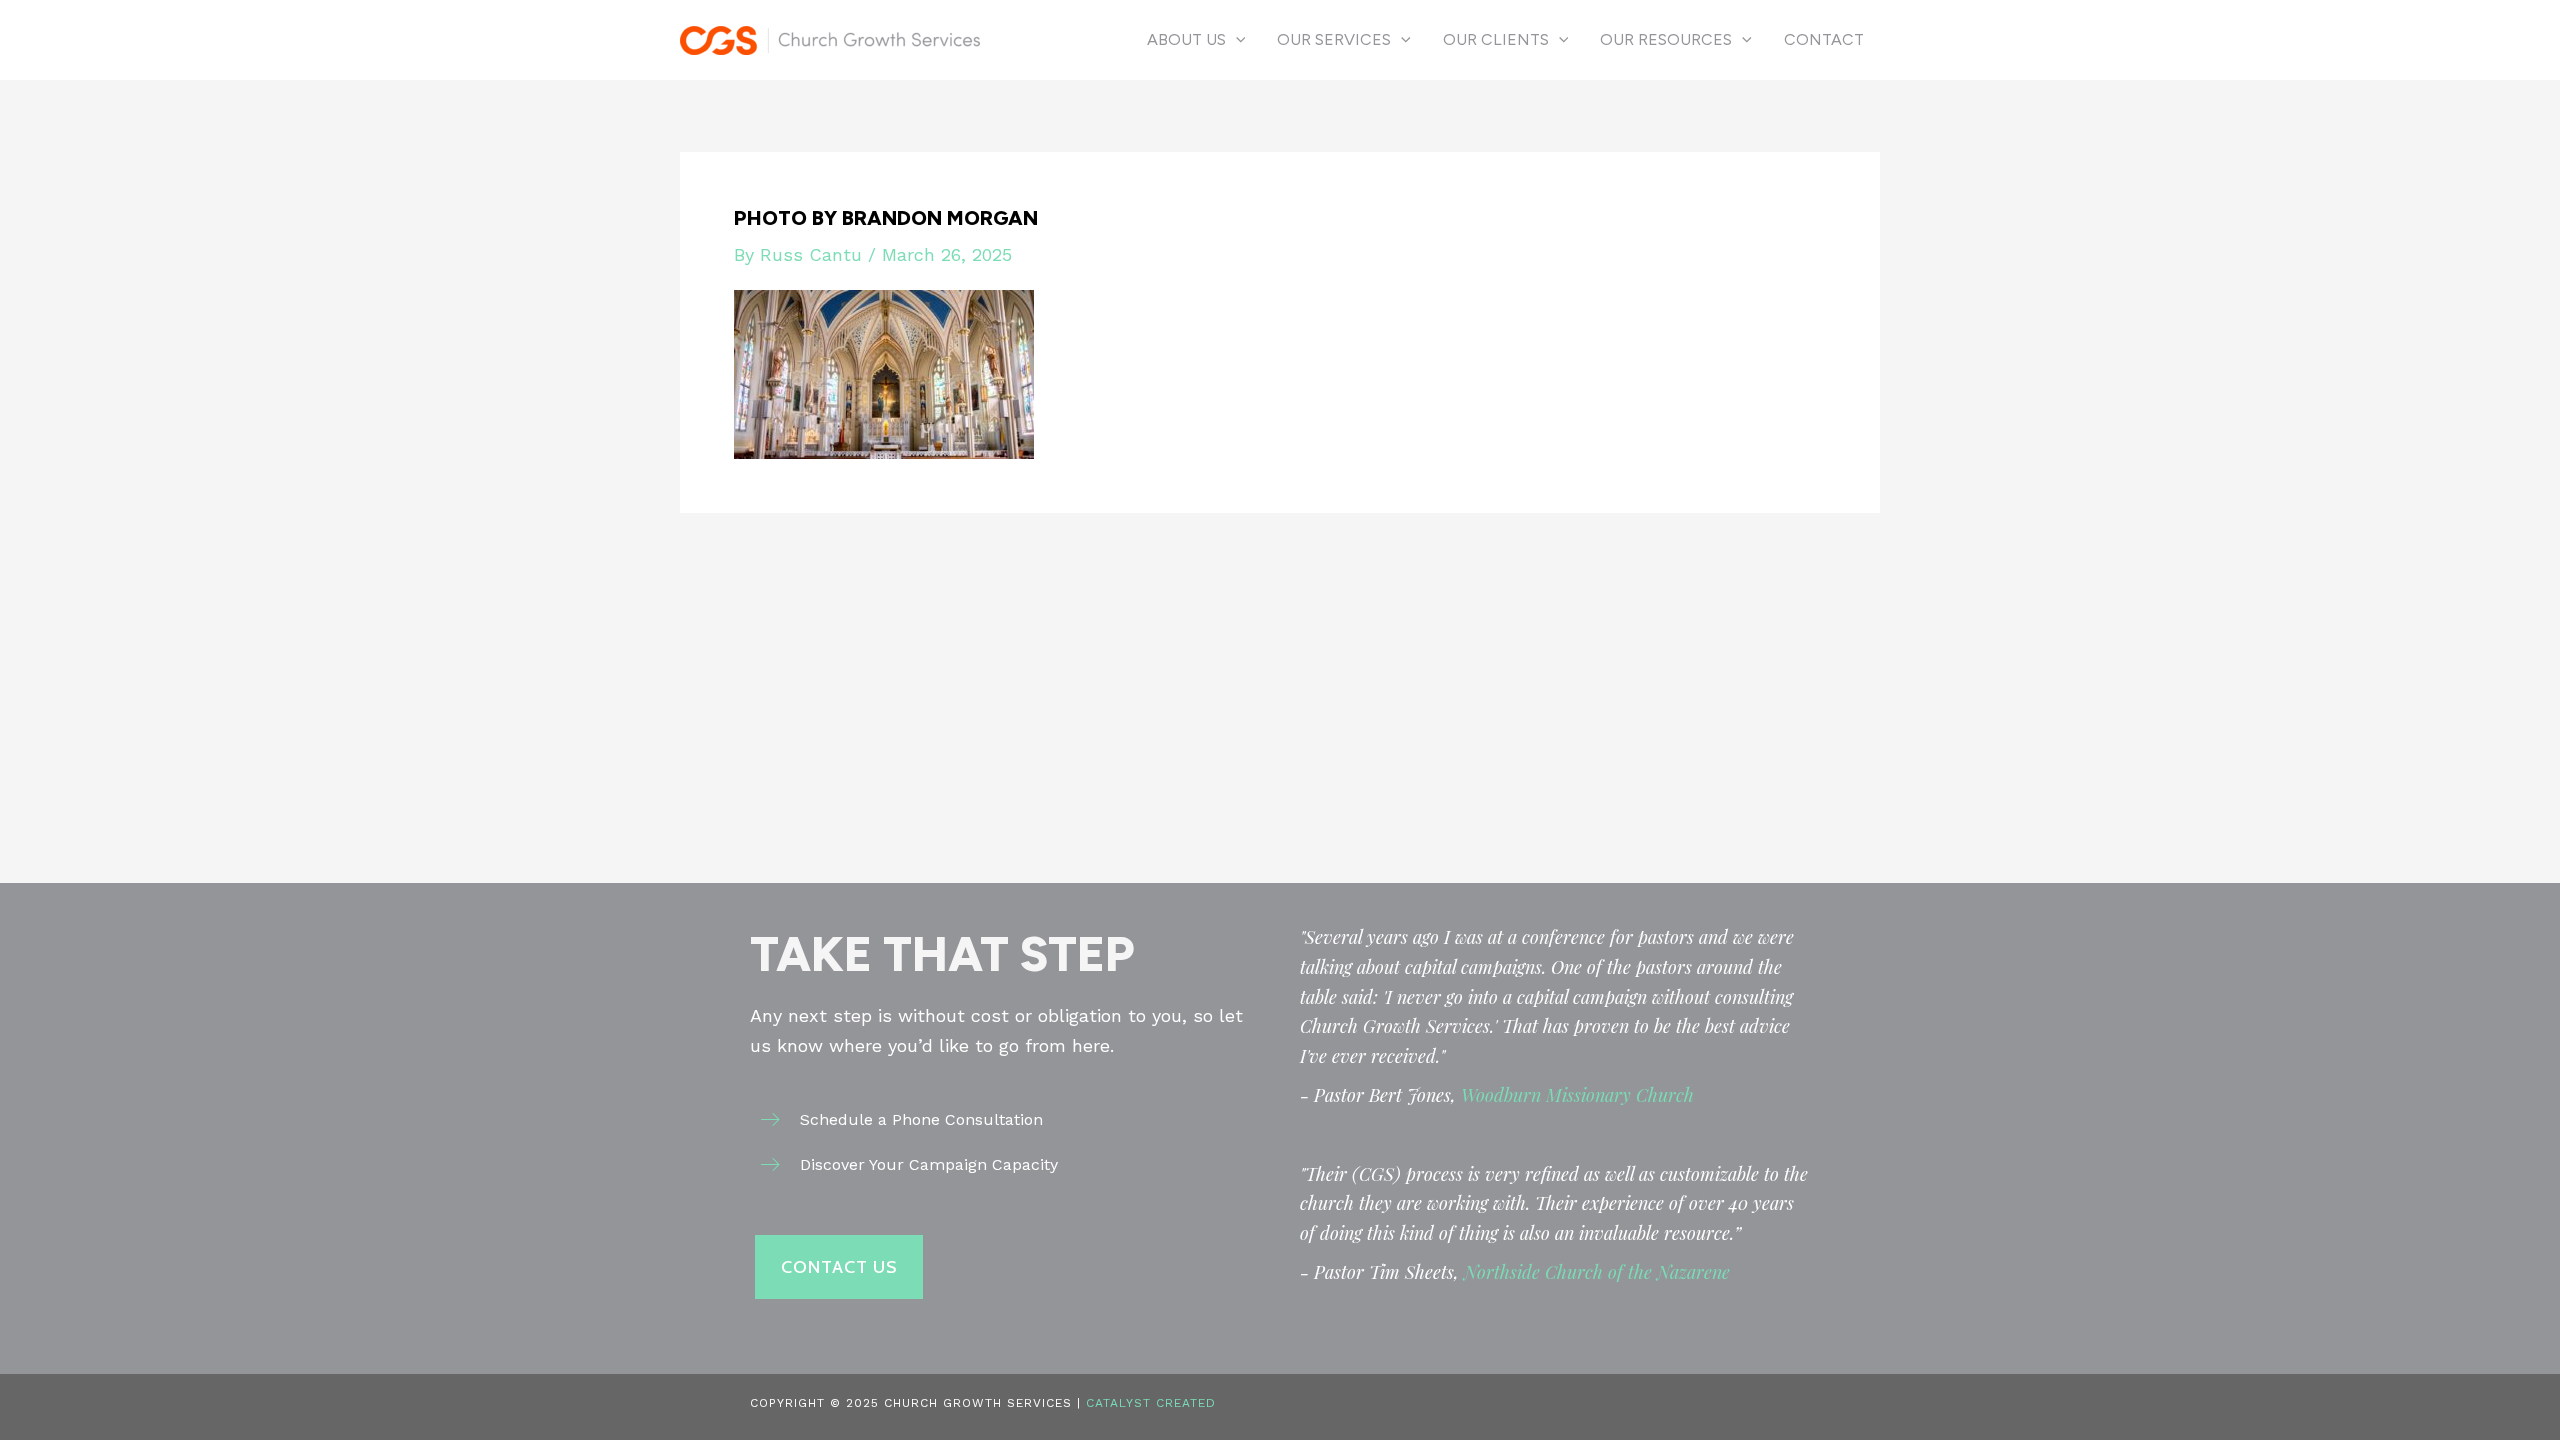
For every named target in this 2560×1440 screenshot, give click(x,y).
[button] (1236, 40)
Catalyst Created (1151, 1403)
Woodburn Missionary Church (1577, 1095)
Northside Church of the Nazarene (1597, 1272)
